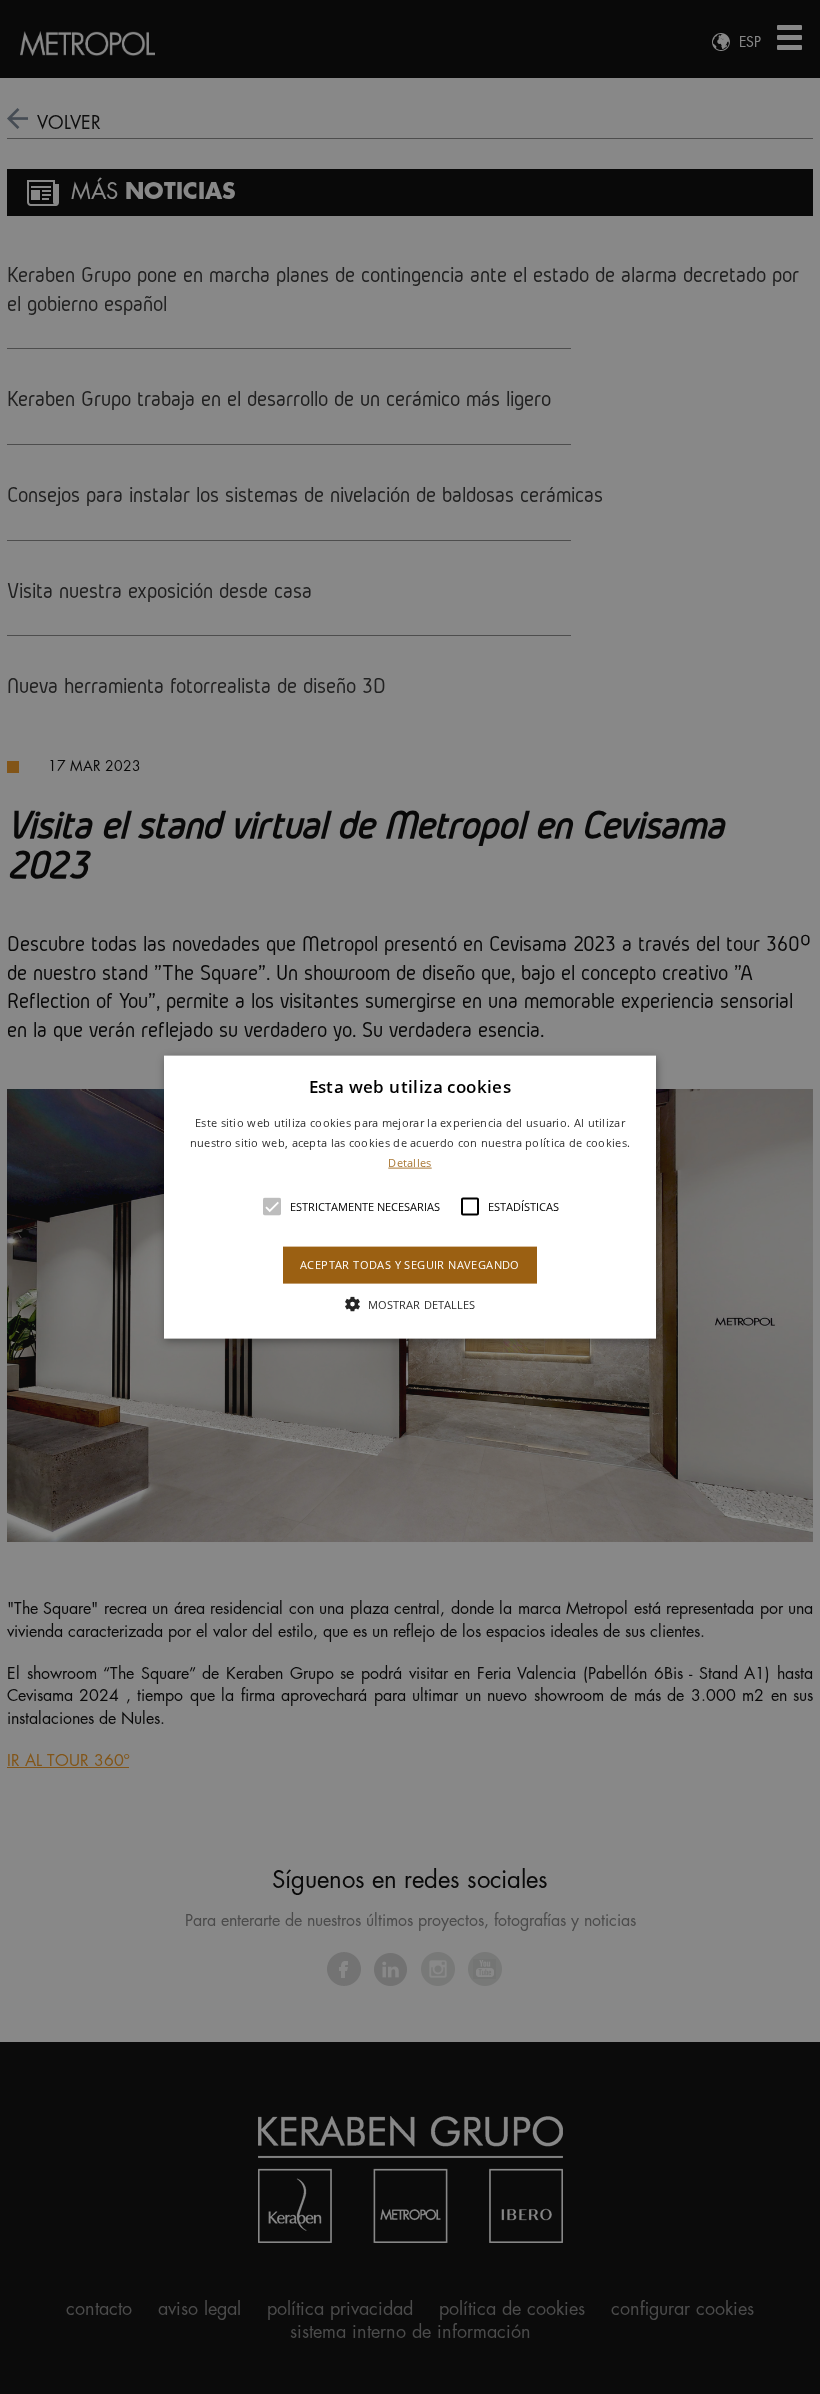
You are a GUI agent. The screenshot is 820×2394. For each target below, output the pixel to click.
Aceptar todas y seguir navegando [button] (410, 1264)
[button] (410, 1197)
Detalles (409, 1161)
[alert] (410, 1197)
